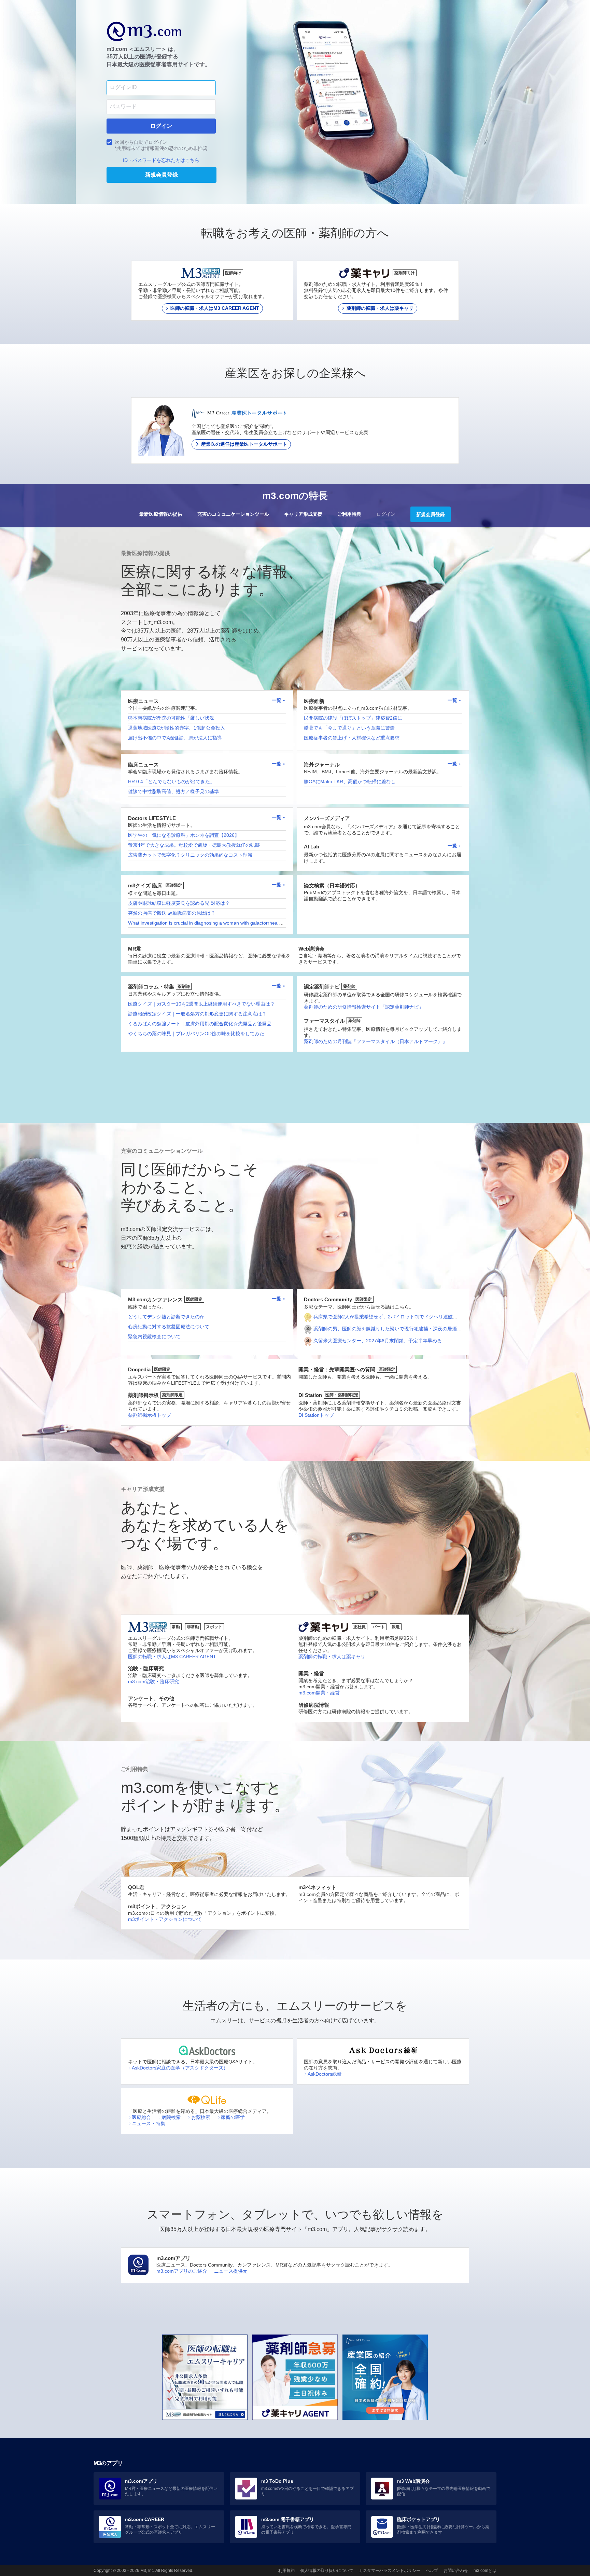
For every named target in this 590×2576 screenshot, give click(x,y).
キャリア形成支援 (303, 514)
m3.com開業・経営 (319, 1693)
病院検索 (171, 2117)
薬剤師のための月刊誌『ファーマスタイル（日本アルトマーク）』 (376, 1041)
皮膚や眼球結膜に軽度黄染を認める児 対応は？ (179, 903)
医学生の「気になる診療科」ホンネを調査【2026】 (184, 835)
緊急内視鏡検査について (154, 1337)
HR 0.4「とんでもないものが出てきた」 (171, 781)
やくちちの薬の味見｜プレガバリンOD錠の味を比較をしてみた (196, 1034)
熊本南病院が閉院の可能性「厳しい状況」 (173, 718)
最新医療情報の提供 (161, 514)
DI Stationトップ (316, 1415)
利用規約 (286, 2571)
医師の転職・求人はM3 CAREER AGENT (172, 1657)
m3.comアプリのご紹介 (182, 2271)
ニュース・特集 (149, 2123)
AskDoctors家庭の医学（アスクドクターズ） (180, 2068)
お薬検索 (201, 2117)
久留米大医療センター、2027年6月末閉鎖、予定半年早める (378, 1341)
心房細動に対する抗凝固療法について (169, 1327)
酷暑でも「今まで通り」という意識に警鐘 (349, 728)
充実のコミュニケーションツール (233, 514)
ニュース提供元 (231, 2271)
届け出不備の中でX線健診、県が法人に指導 (175, 738)
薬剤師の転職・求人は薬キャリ (332, 1657)
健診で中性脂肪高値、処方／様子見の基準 (173, 791)
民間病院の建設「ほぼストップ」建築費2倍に (353, 718)
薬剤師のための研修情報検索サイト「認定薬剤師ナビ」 (364, 1007)
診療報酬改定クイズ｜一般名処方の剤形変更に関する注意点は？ (197, 1014)
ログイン (386, 514)
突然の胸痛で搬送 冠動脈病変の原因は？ (172, 913)
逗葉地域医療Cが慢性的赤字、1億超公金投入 (177, 728)
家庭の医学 (233, 2117)
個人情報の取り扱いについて (327, 2571)
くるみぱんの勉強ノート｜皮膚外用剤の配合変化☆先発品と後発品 (200, 1024)
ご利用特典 (349, 514)
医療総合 (141, 2117)
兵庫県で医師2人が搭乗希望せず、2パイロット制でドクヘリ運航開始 (388, 1317)
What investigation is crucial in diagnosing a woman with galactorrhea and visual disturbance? (229, 923)
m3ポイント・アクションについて (165, 1919)
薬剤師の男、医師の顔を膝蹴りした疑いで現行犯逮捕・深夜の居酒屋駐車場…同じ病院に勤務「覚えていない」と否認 (440, 1329)
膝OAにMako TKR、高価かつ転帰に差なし (350, 781)
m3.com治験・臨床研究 (153, 1681)
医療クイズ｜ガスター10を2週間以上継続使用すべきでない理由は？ (201, 1004)
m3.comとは (485, 2571)
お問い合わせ (456, 2571)
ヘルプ (432, 2571)
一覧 (277, 700)
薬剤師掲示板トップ (150, 1415)
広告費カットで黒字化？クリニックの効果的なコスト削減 (190, 855)
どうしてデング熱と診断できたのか (166, 1317)
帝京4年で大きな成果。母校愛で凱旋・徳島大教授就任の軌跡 (194, 845)
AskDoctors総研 (325, 2074)
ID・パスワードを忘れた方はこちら (161, 160)
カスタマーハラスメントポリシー (390, 2571)
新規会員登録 (431, 514)
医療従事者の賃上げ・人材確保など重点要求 (352, 738)
